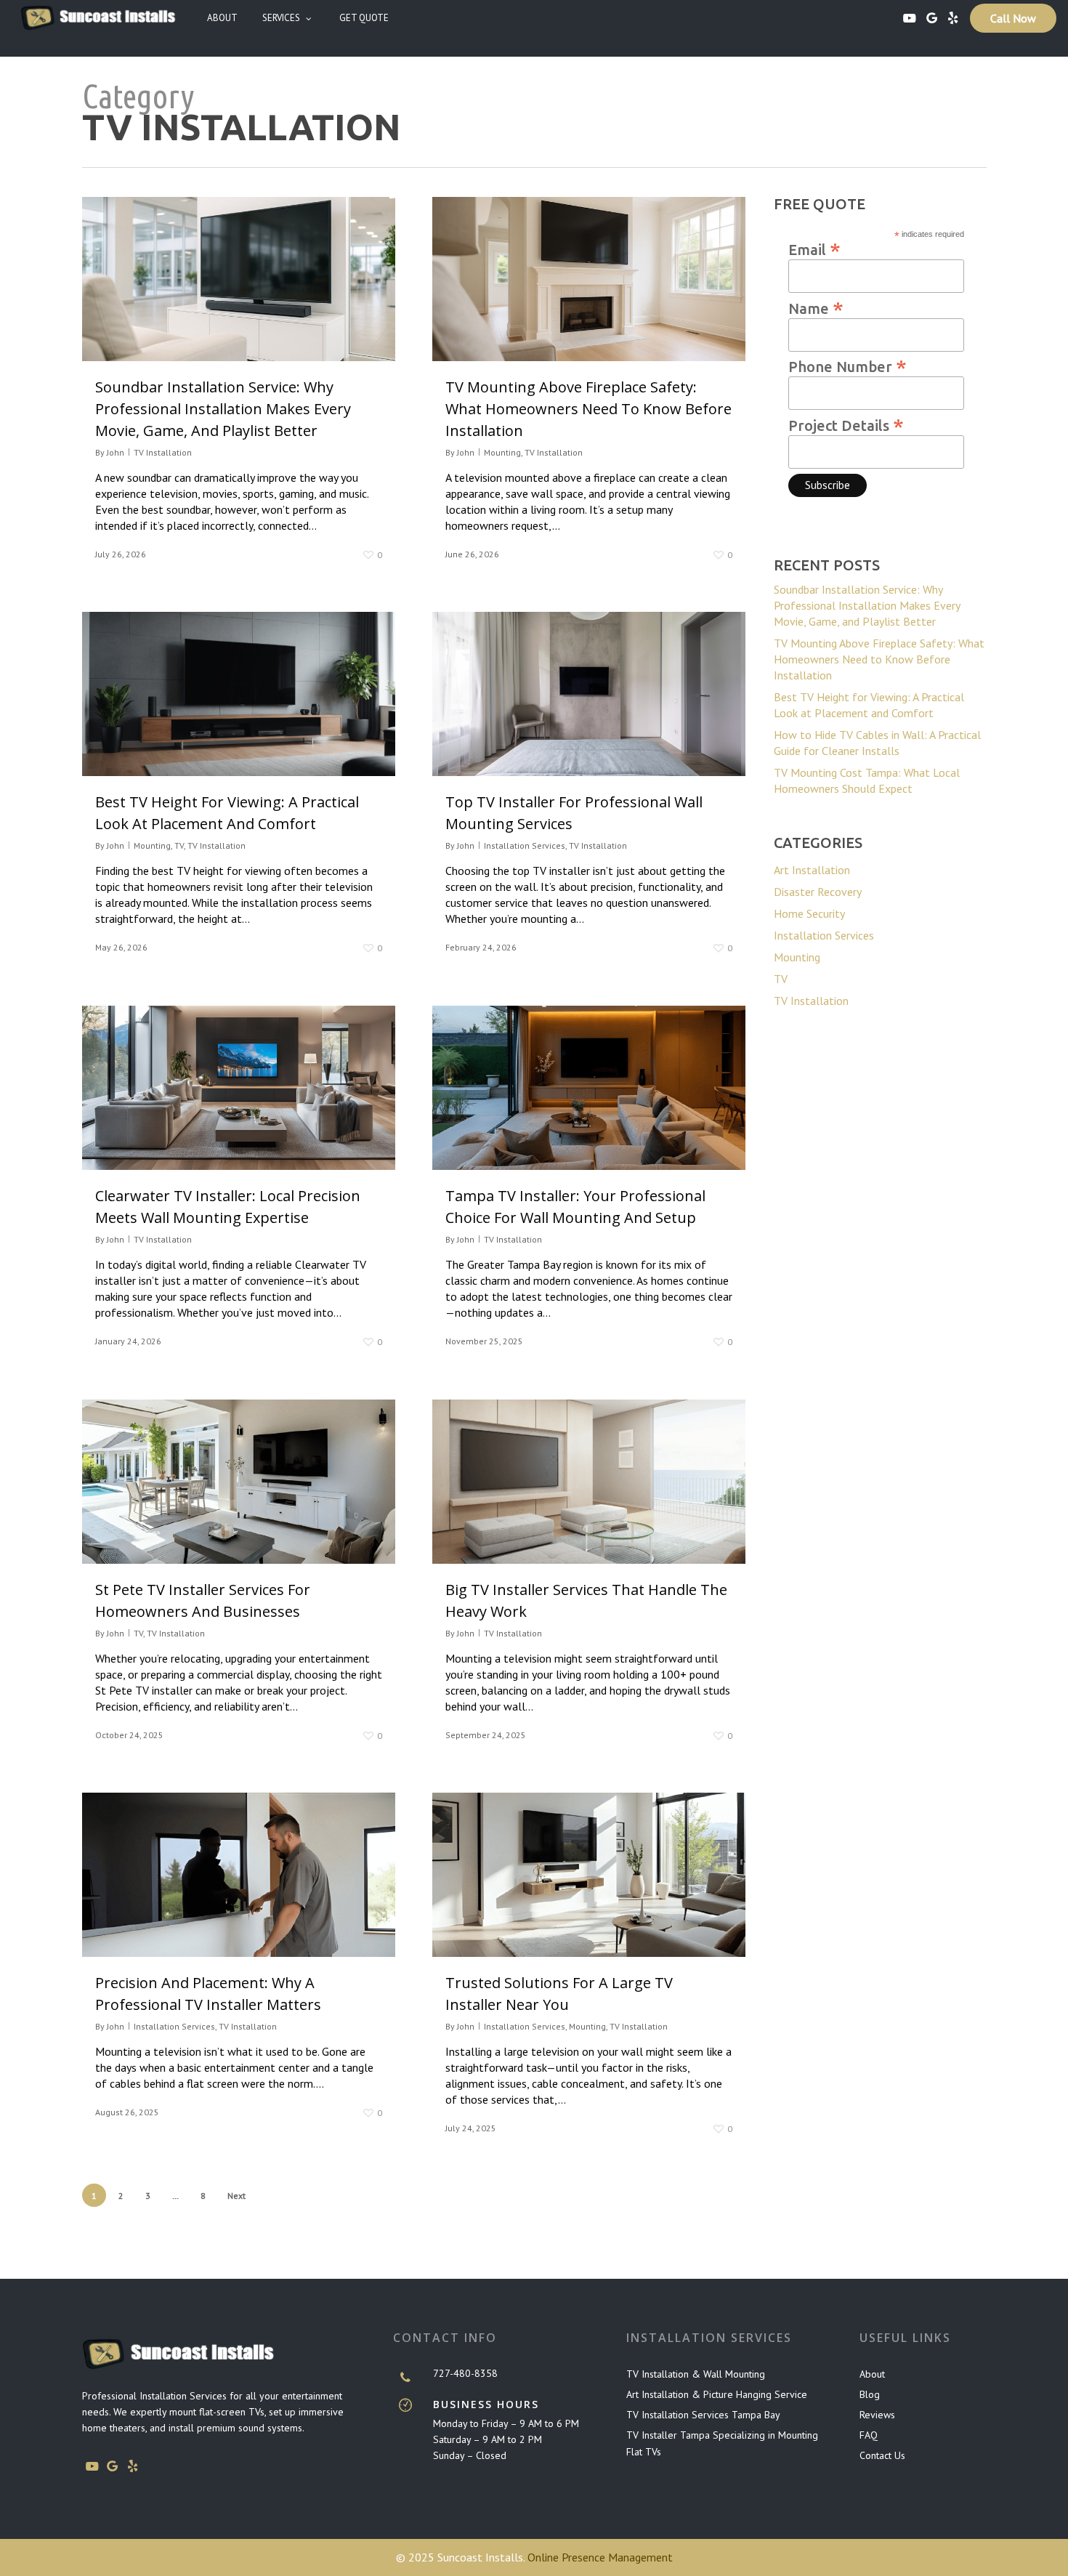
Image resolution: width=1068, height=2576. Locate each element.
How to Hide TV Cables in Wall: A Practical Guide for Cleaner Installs (877, 743)
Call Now (1013, 18)
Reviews (877, 2415)
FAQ (869, 2435)
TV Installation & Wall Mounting (696, 2374)
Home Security (809, 913)
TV (179, 845)
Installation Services (525, 845)
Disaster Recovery (818, 892)
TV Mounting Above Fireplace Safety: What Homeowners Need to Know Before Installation (588, 409)
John (116, 452)
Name (816, 307)
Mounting (502, 452)
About (872, 2374)
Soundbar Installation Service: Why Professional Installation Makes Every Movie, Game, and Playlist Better (223, 409)
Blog (870, 2394)
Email (814, 249)
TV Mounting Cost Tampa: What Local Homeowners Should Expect (867, 780)
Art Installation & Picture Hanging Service (717, 2394)
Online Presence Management (600, 2557)
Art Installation (812, 870)
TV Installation (163, 452)
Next (236, 2196)
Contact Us (882, 2455)
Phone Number (847, 366)
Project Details (846, 424)
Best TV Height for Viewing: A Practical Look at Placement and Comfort (869, 705)
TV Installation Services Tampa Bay (703, 2415)
